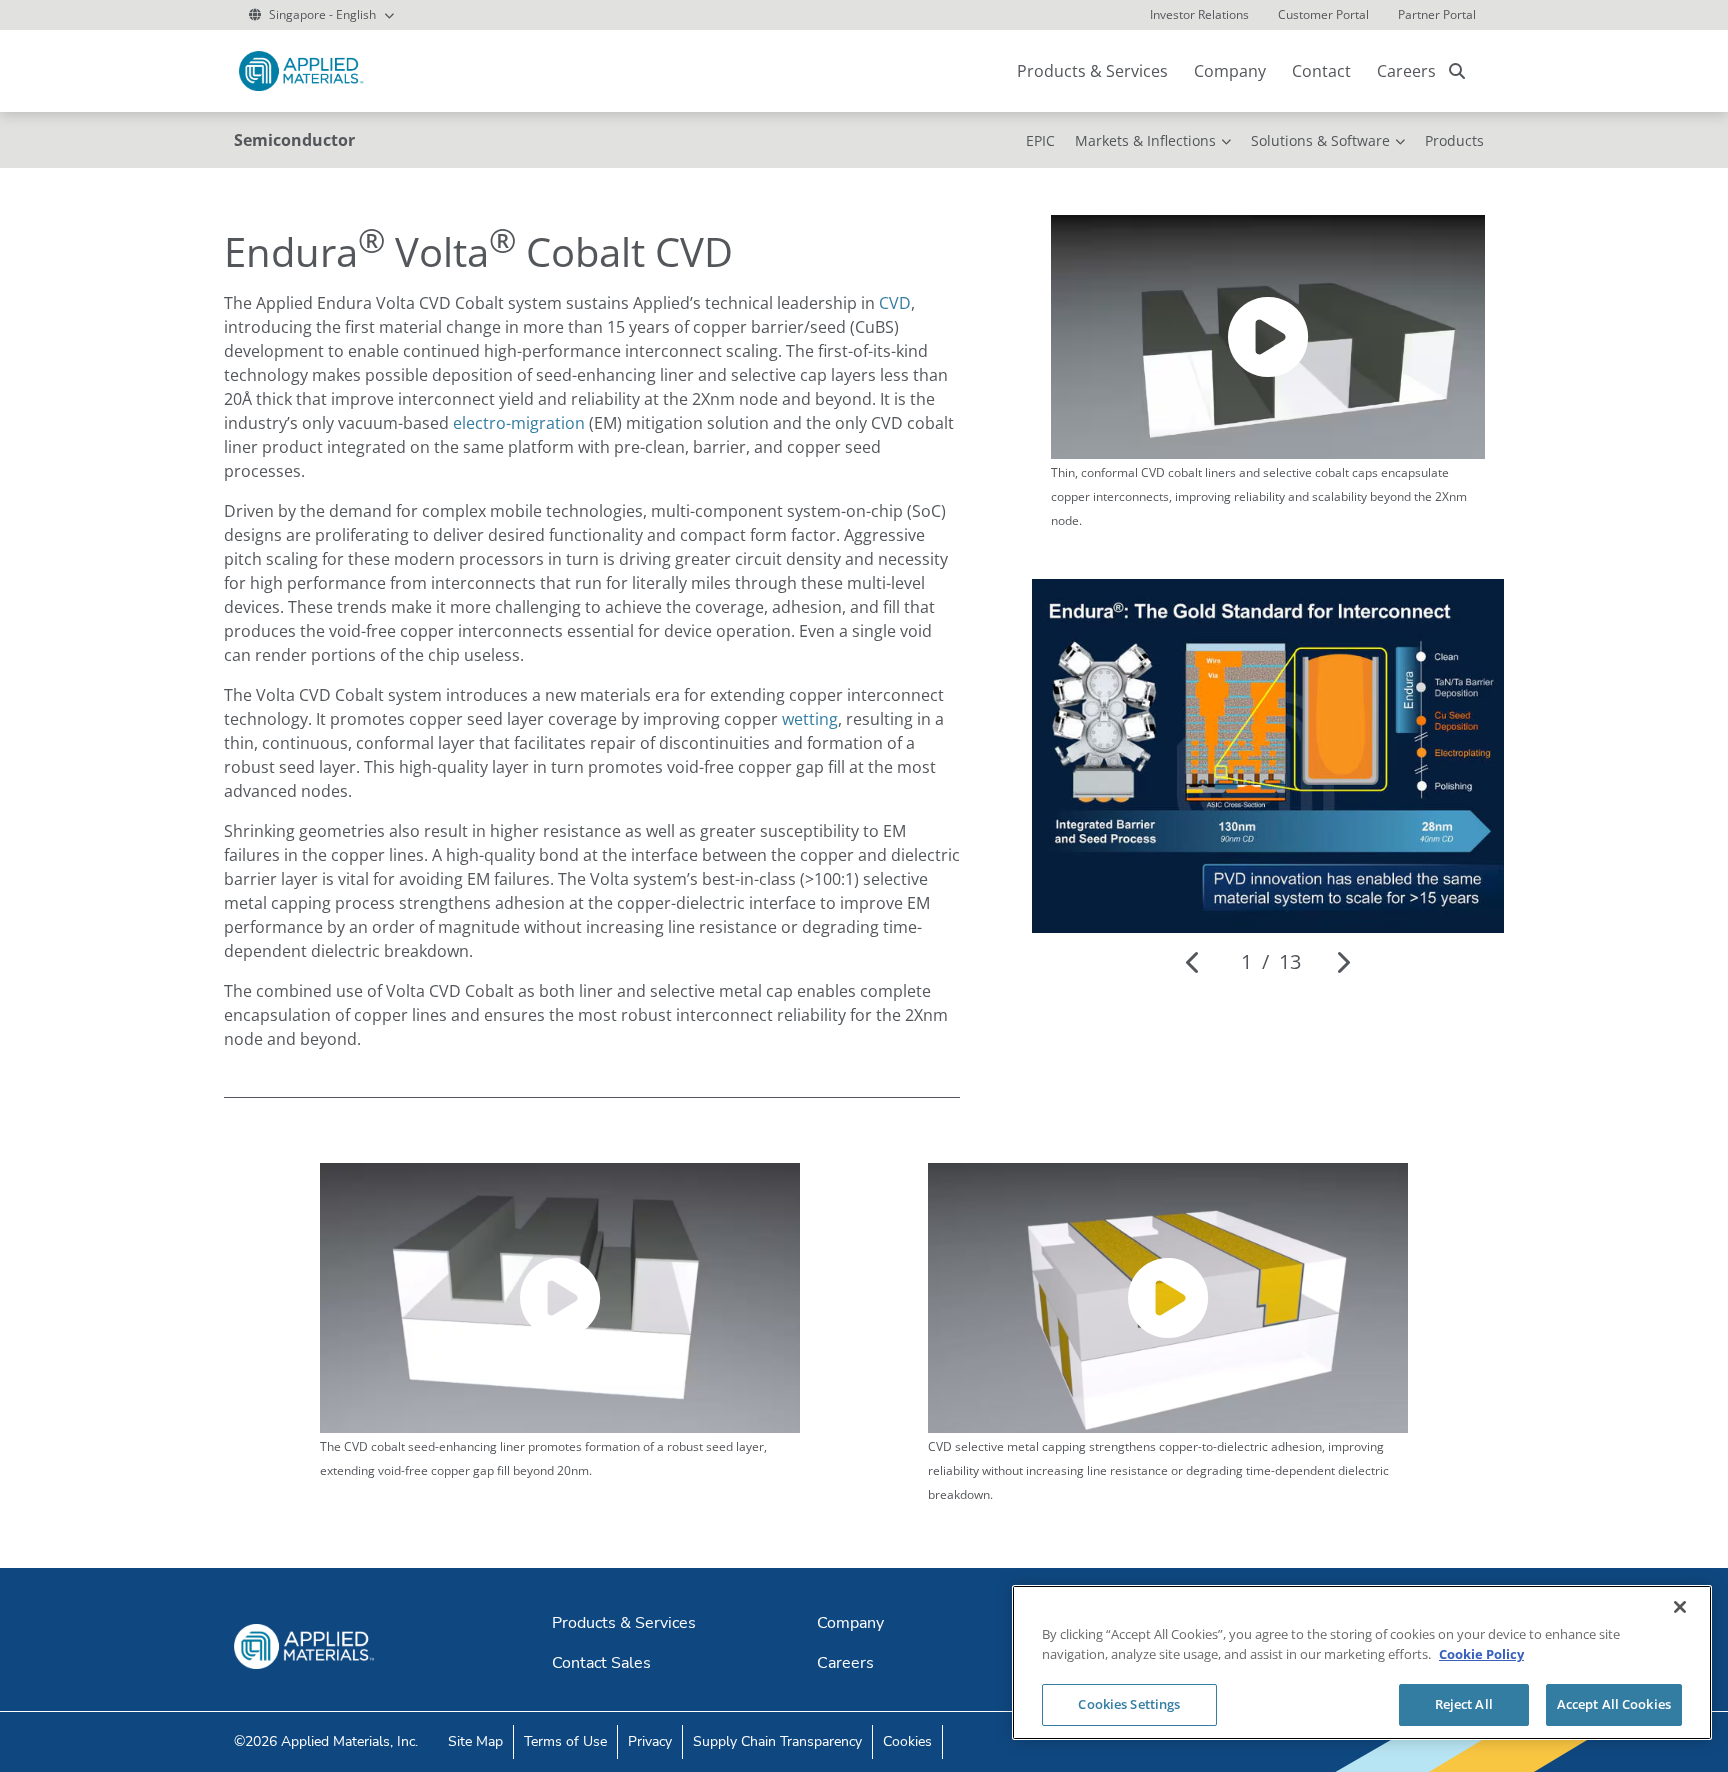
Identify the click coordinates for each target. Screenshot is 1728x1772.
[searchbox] (1457, 71)
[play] (1268, 337)
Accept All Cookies (1614, 1704)
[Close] (1680, 1607)
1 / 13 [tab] (1271, 961)
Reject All (1464, 1704)
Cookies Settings (1129, 1704)
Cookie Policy (1481, 1654)
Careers (1406, 71)
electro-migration (519, 423)
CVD (895, 303)
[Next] (1342, 962)
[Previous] (1193, 962)
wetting (810, 719)
